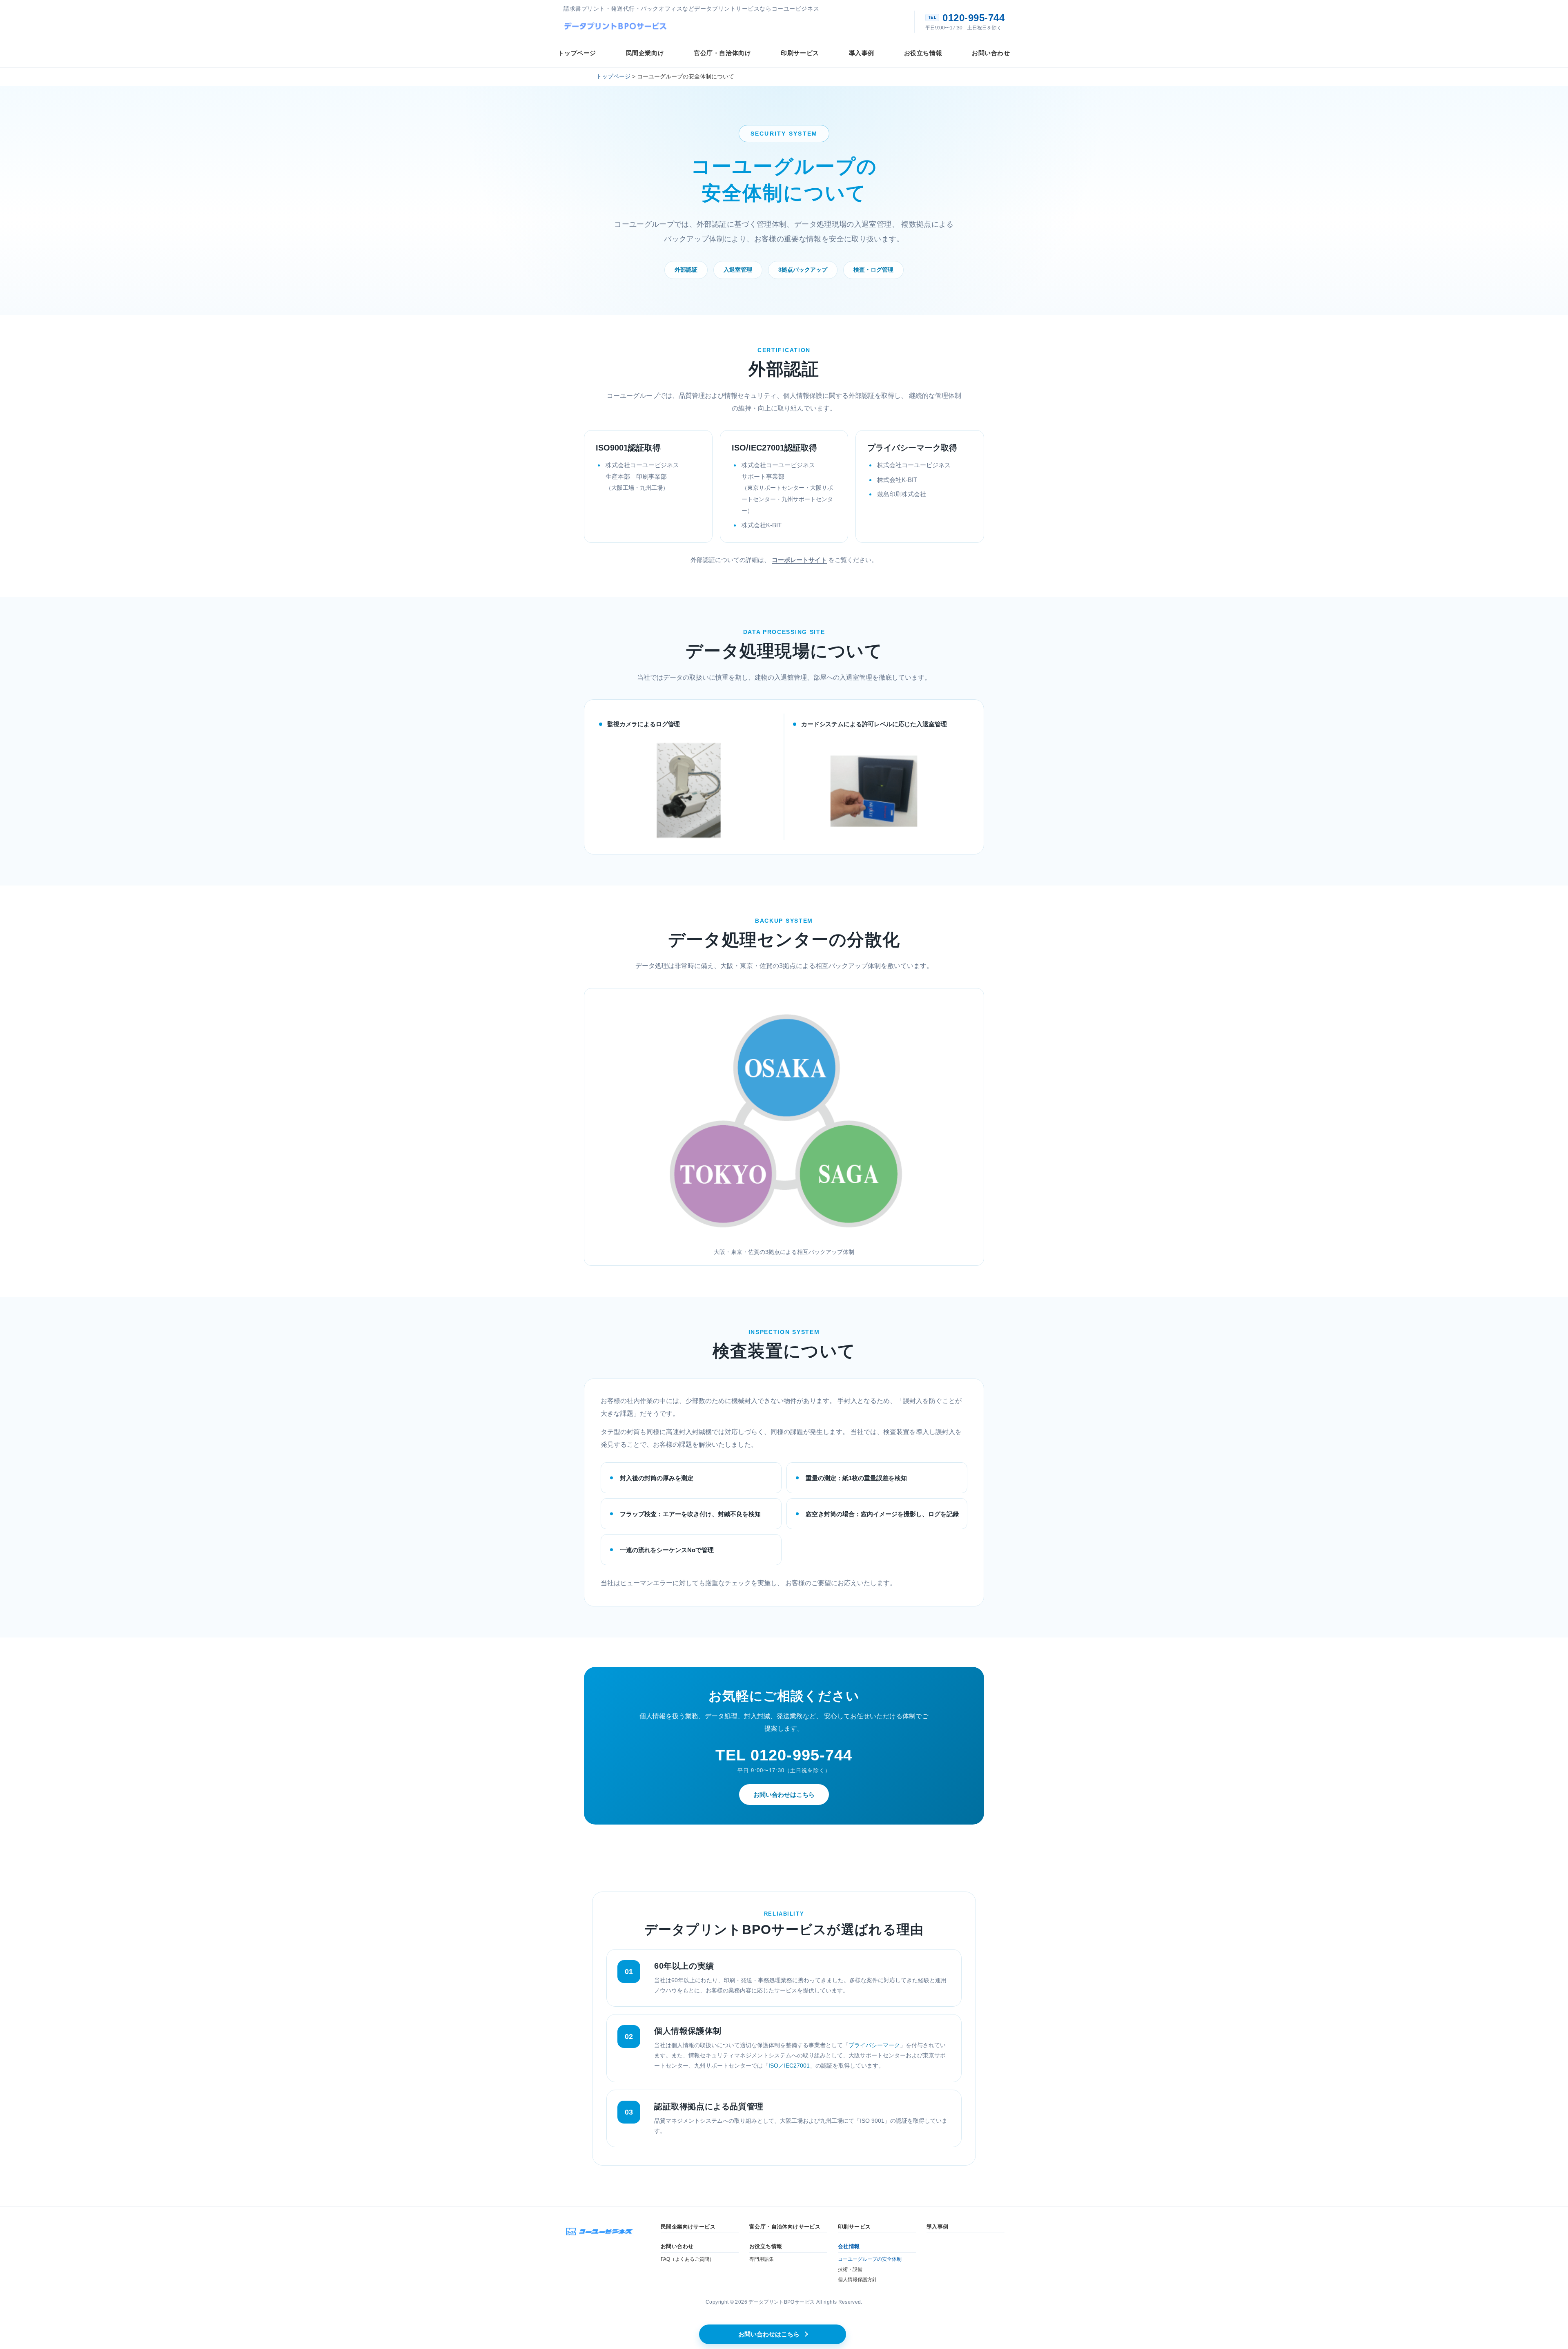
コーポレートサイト (799, 560)
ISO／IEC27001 (789, 2066)
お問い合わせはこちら (784, 1795)
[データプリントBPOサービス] (617, 26)
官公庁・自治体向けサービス (785, 2227)
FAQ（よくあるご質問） (687, 2259)
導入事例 (938, 2227)
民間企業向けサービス (688, 2227)
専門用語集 (762, 2259)
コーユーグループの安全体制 (870, 2259)
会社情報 (849, 2246)
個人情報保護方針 (857, 2280)
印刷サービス (854, 2227)
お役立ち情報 (766, 2246)
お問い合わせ (677, 2246)
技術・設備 (850, 2269)
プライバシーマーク (874, 2045)
